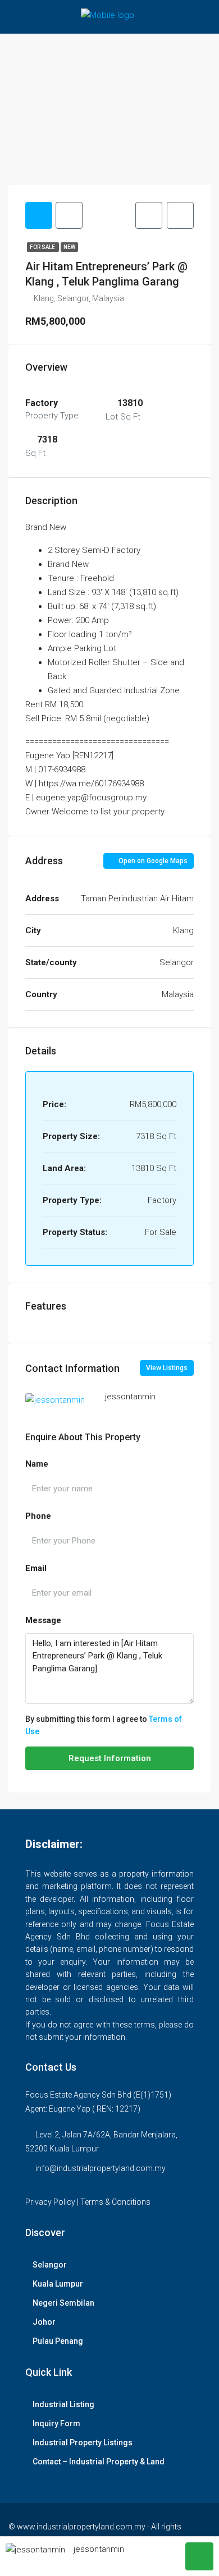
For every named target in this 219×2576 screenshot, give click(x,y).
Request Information (110, 1758)
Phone (38, 1516)
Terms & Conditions (115, 2202)
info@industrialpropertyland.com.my (101, 2168)
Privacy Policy (50, 2202)
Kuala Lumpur (58, 2284)
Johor (44, 2322)
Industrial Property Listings (83, 2443)
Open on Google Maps (152, 861)
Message (43, 1620)
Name (37, 1464)
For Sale (43, 247)
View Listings (167, 1368)
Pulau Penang (58, 2341)
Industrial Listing (63, 2404)
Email (36, 1568)
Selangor (50, 2265)
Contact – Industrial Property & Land (99, 2462)
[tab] (39, 215)
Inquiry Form (56, 2423)
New (69, 247)
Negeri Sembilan (63, 2303)
